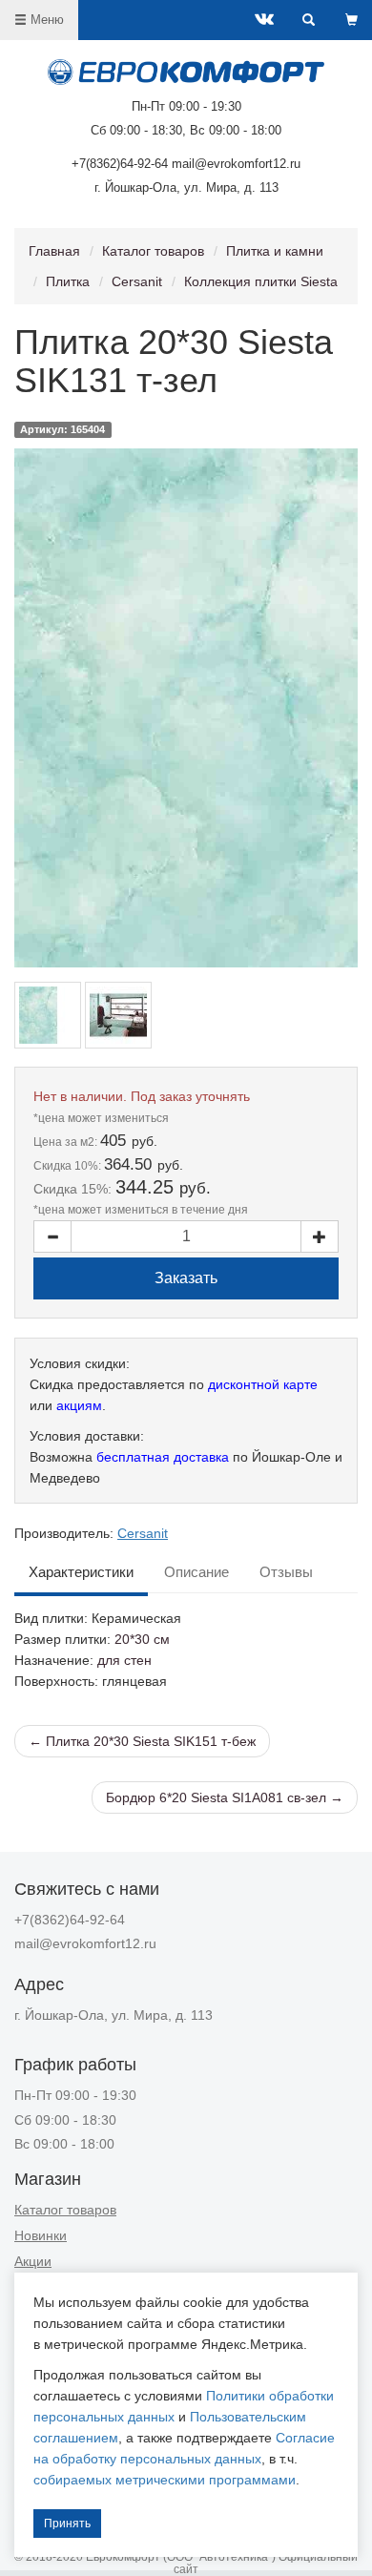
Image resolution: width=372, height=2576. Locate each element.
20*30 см (142, 1639)
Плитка (68, 281)
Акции (33, 2261)
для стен (124, 1660)
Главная (54, 251)
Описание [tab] (196, 1572)
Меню (45, 20)
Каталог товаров (153, 251)
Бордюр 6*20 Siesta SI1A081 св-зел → (225, 1797)
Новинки (41, 2235)
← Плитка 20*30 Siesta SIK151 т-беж (142, 1741)
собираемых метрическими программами (165, 2480)
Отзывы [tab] (286, 1572)
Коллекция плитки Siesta (261, 281)
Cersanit (137, 281)
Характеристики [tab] (81, 1572)
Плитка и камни (275, 251)
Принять (67, 2524)
